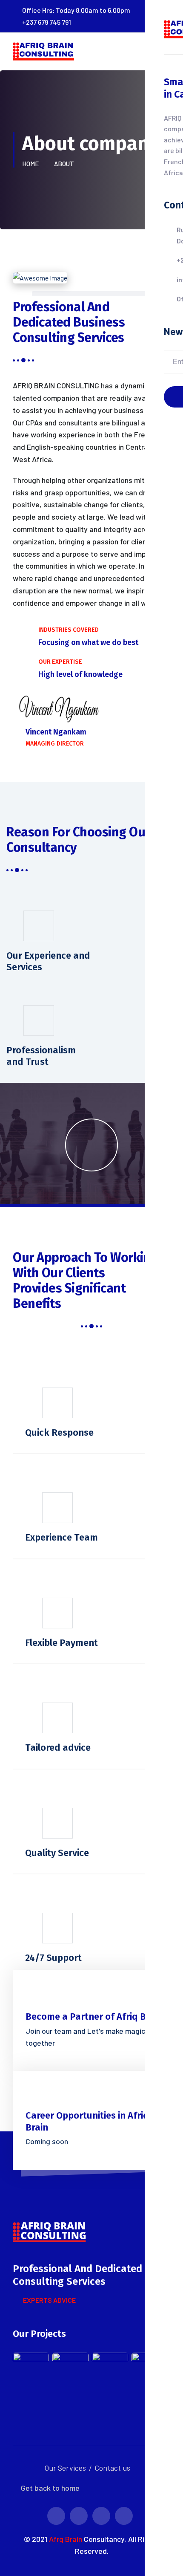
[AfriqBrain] (45, 58)
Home (32, 164)
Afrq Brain (66, 2539)
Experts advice (49, 2300)
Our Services (65, 2468)
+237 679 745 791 (47, 22)
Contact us (112, 2468)
